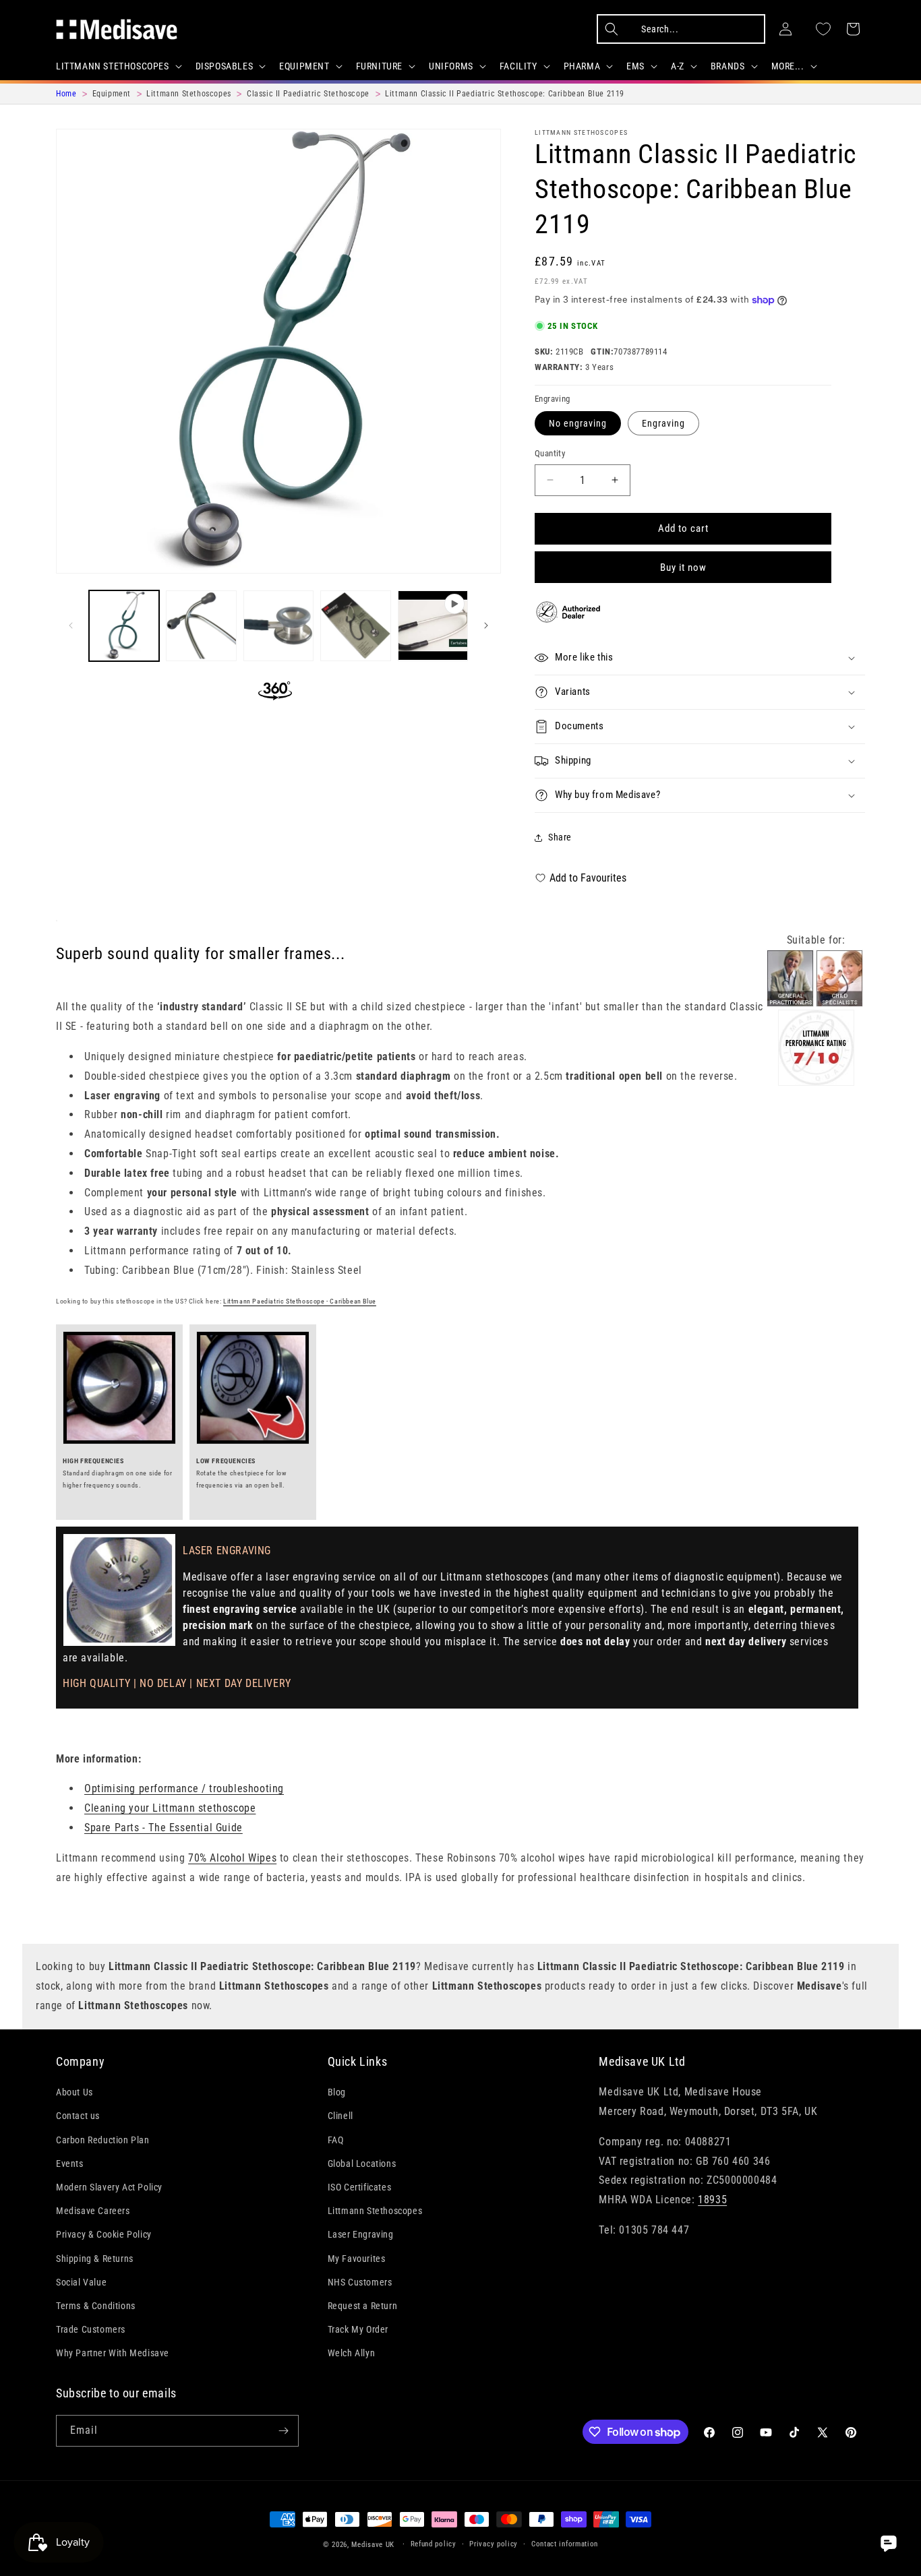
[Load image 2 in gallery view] (201, 625)
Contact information (565, 2544)
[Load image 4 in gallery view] (355, 625)
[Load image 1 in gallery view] (124, 625)
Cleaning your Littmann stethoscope (170, 1808)
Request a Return (363, 2306)
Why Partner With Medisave (113, 2353)
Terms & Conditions (96, 2306)
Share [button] (560, 837)
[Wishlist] (823, 29)
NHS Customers (360, 2282)
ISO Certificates (360, 2187)
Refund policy (434, 2544)
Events (70, 2164)
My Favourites (357, 2259)
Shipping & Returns (95, 2259)
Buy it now (683, 568)
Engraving (663, 423)
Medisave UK (373, 2545)
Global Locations (362, 2164)
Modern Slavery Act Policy (109, 2187)
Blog (337, 2092)
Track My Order (358, 2329)
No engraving (578, 423)
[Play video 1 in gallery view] (433, 625)
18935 (712, 2200)
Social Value (81, 2282)
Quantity (550, 453)
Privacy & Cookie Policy (104, 2234)
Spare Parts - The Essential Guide (164, 1828)
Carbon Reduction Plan (103, 2140)
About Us (75, 2092)
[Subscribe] (283, 2431)
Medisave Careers (93, 2211)
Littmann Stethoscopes (581, 132)
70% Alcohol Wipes (232, 1858)
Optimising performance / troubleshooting (184, 1788)
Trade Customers (91, 2329)
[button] (118, 66)
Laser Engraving (361, 2234)
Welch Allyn (352, 2353)
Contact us (78, 2116)
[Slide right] (486, 625)
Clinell (340, 2116)
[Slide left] (71, 625)
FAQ (336, 2140)
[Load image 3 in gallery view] (278, 625)
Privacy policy (494, 2544)
